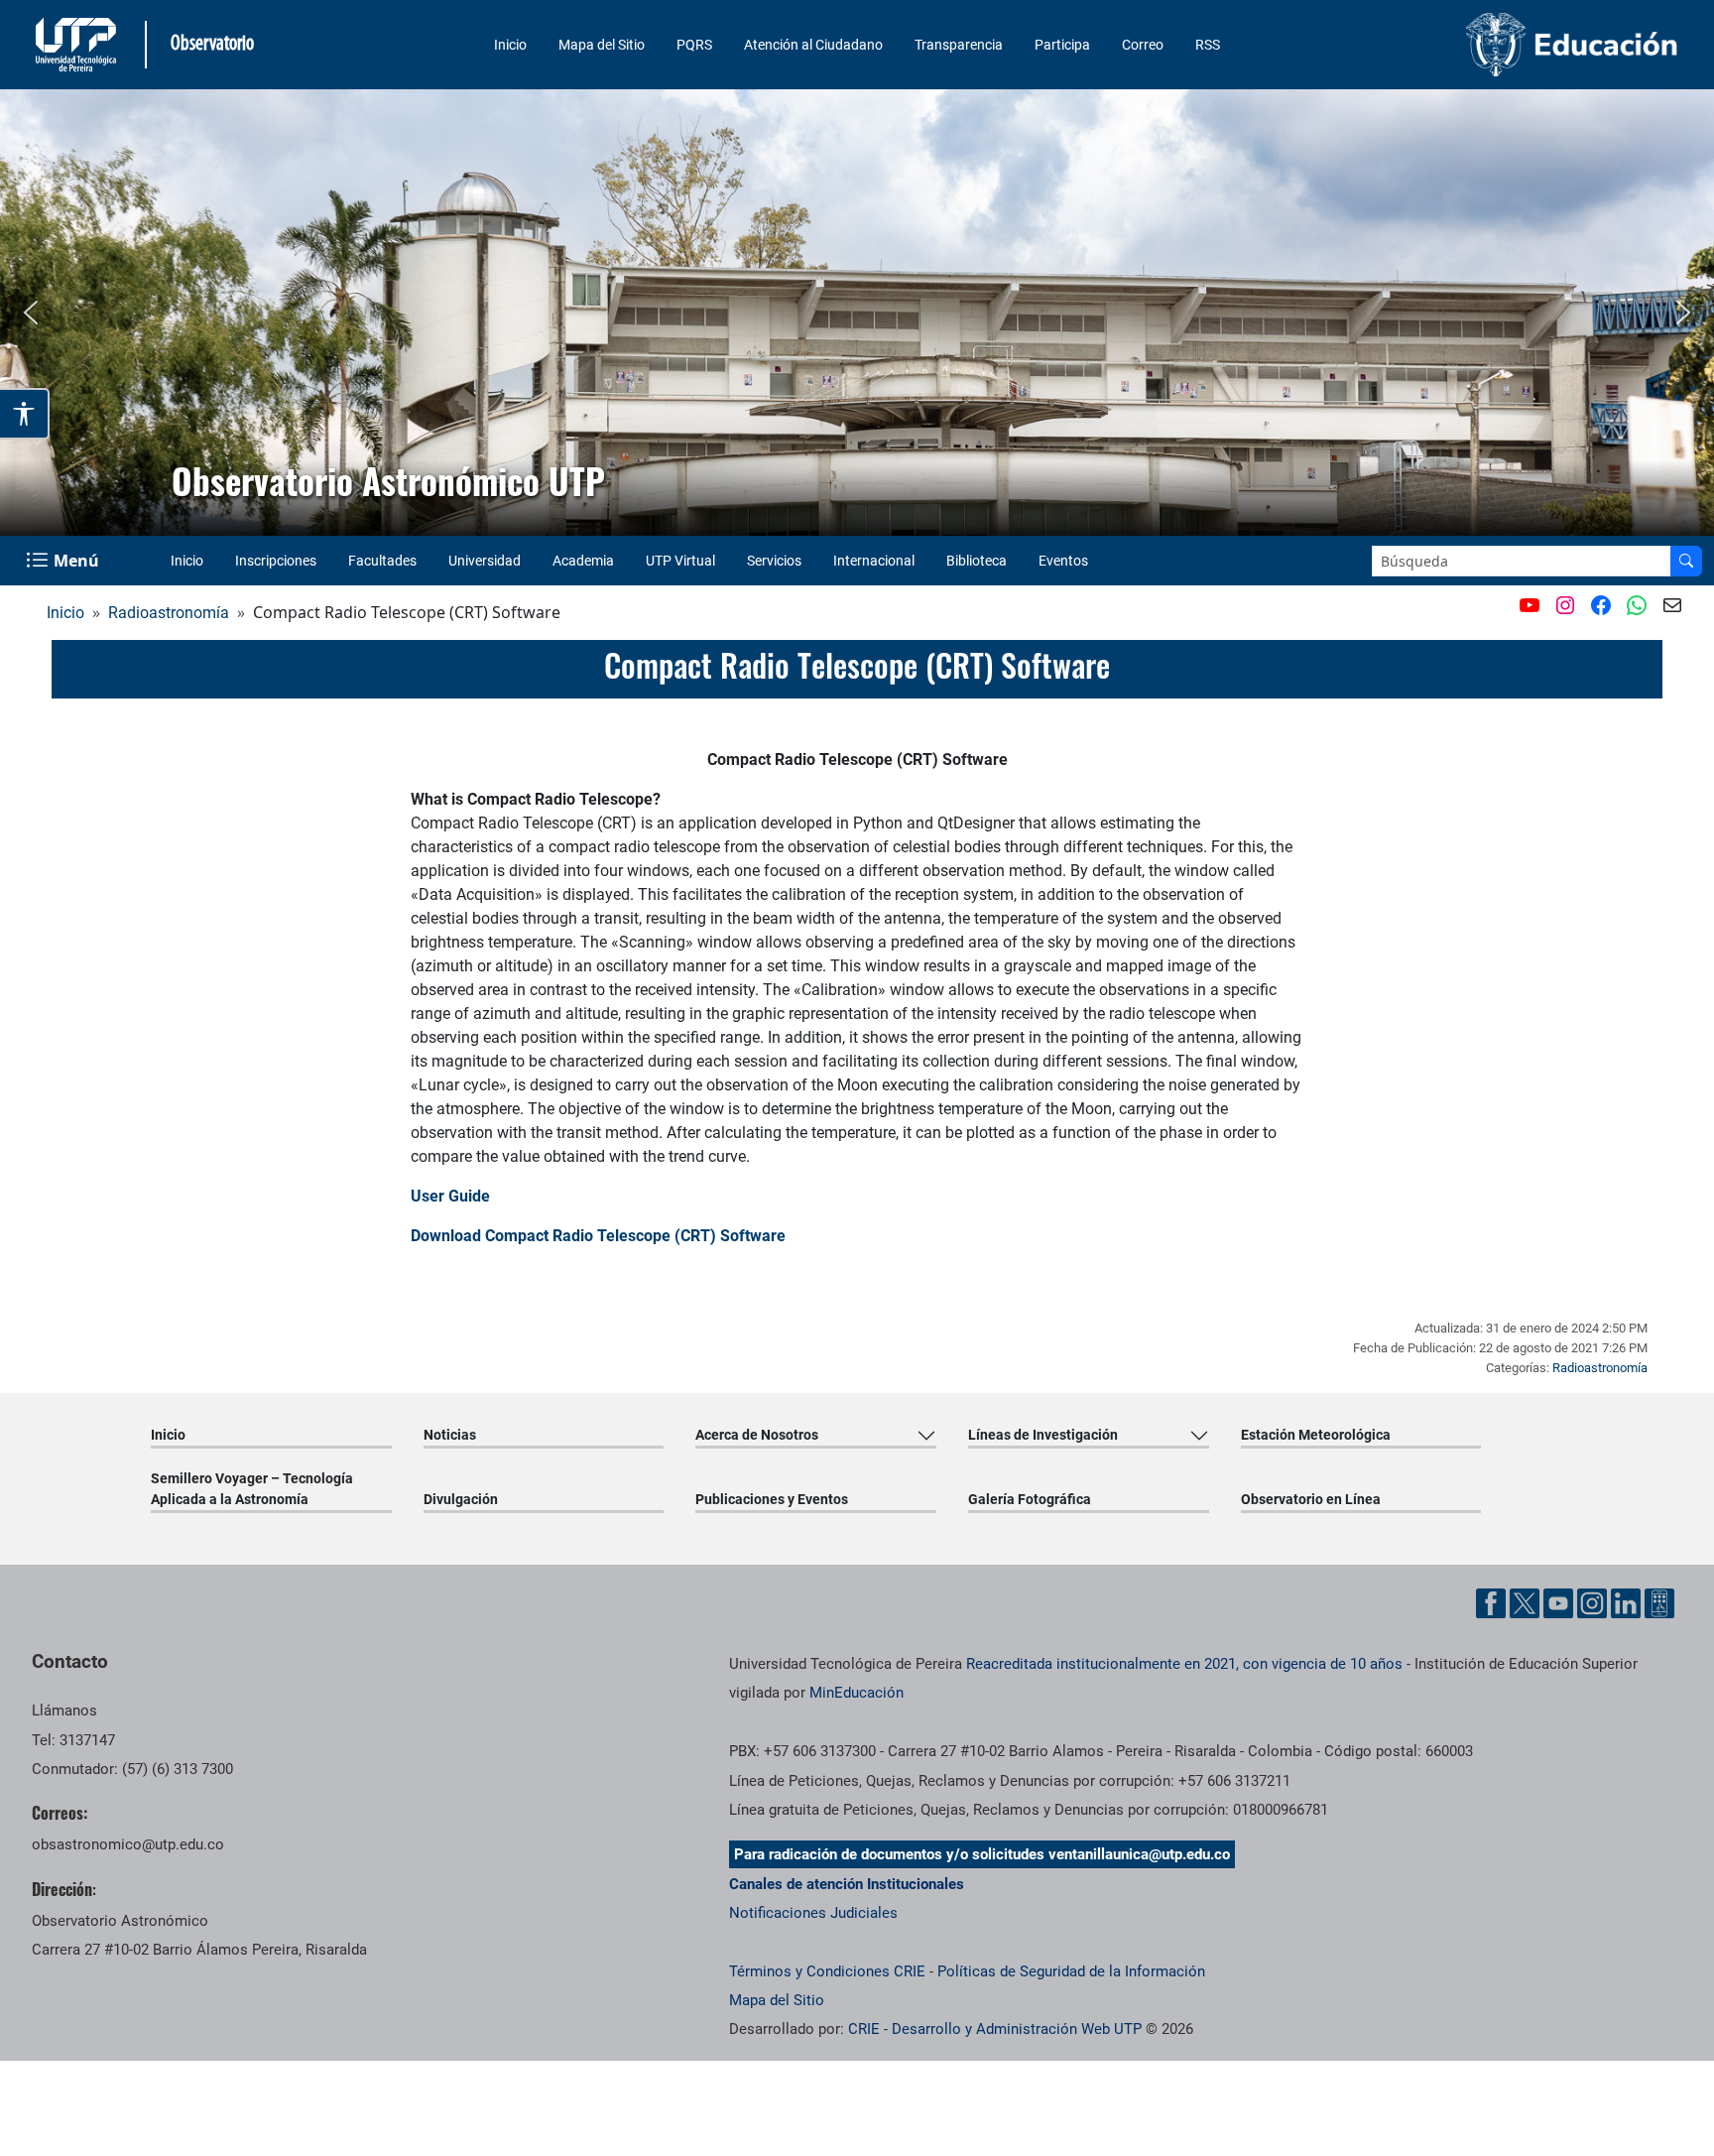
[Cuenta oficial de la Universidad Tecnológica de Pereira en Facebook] (1491, 1603)
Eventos (1063, 561)
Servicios (774, 561)
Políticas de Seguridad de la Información (1071, 1971)
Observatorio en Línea (1311, 1499)
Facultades (382, 561)
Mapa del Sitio (602, 45)
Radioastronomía (169, 613)
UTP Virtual (680, 561)
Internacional (874, 561)
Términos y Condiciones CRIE (827, 1971)
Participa (1062, 45)
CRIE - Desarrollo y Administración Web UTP (995, 2029)
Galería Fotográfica (1030, 1499)
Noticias (450, 1435)
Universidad (485, 561)
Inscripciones (276, 561)
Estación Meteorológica (1316, 1435)
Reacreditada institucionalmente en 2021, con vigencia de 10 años (1184, 1664)
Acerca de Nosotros (757, 1435)
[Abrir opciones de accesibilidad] (25, 414)
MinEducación (857, 1693)
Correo (1143, 45)
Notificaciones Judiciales (813, 1913)
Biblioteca (977, 561)
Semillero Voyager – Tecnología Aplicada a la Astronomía (252, 1489)
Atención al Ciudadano (813, 45)
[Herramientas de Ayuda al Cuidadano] (1659, 1603)
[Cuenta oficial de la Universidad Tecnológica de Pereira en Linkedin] (1626, 1603)
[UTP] (78, 45)
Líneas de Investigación (1043, 1435)
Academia (583, 561)
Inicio (510, 45)
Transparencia (959, 45)
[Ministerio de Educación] (1491, 45)
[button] (31, 313)
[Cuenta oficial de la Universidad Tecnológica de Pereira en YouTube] (1558, 1603)
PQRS (694, 45)
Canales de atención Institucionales (847, 1884)
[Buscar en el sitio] (1686, 561)
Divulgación (461, 1499)
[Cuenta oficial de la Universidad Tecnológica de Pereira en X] (1525, 1603)
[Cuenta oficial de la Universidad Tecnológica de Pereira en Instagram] (1592, 1603)
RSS (1208, 45)
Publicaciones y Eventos (772, 1499)
